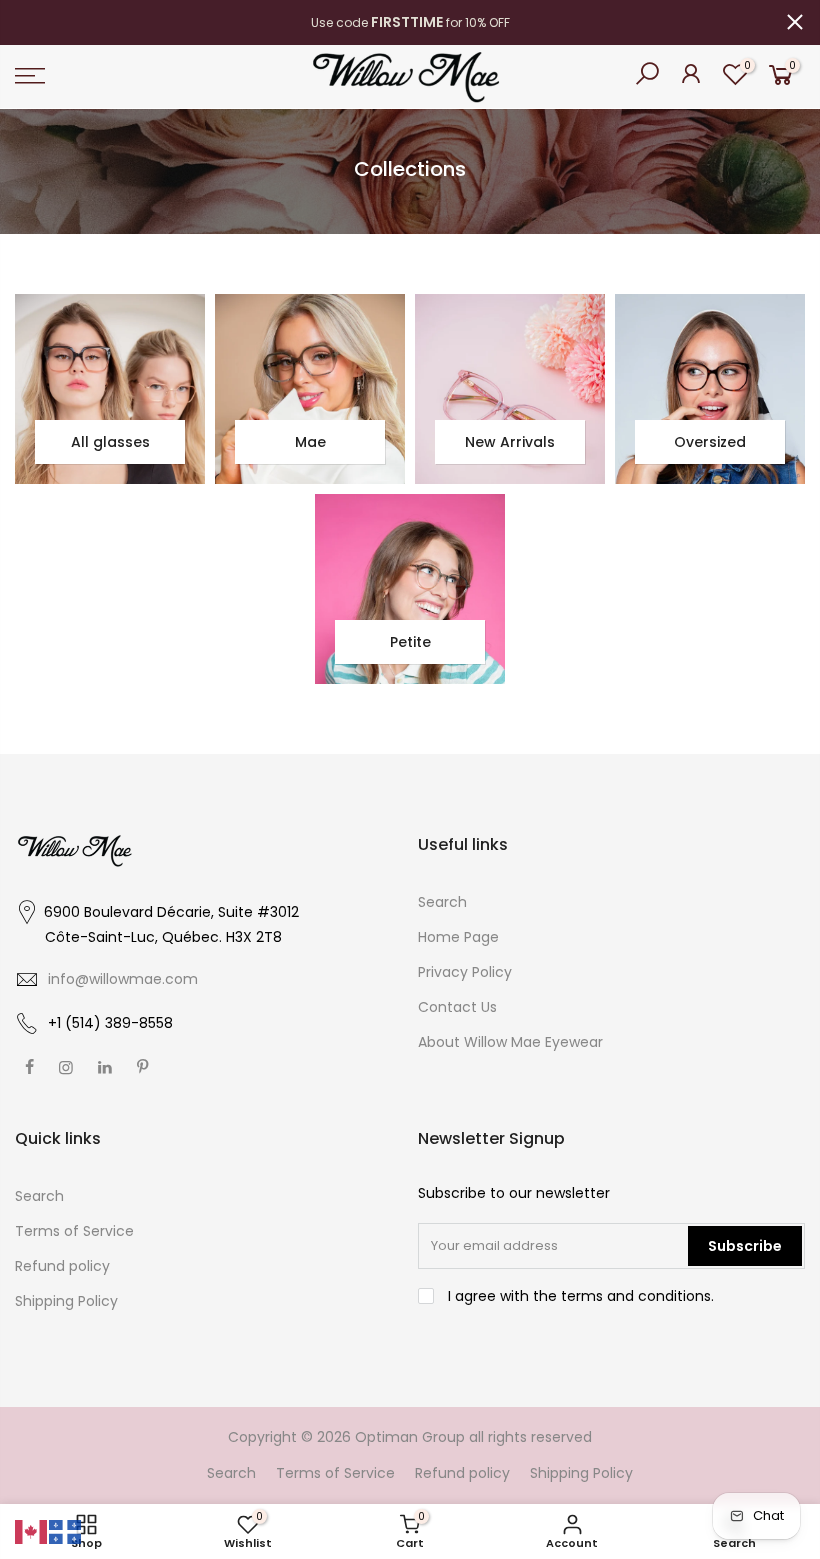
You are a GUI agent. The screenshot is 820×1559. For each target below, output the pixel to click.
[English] (32, 1531)
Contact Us (457, 1007)
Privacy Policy (465, 972)
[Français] (66, 1531)
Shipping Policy (66, 1301)
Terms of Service (74, 1231)
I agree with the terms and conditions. (579, 1296)
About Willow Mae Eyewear (510, 1042)
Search (442, 902)
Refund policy (62, 1266)
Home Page (458, 937)
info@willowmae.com (123, 979)
